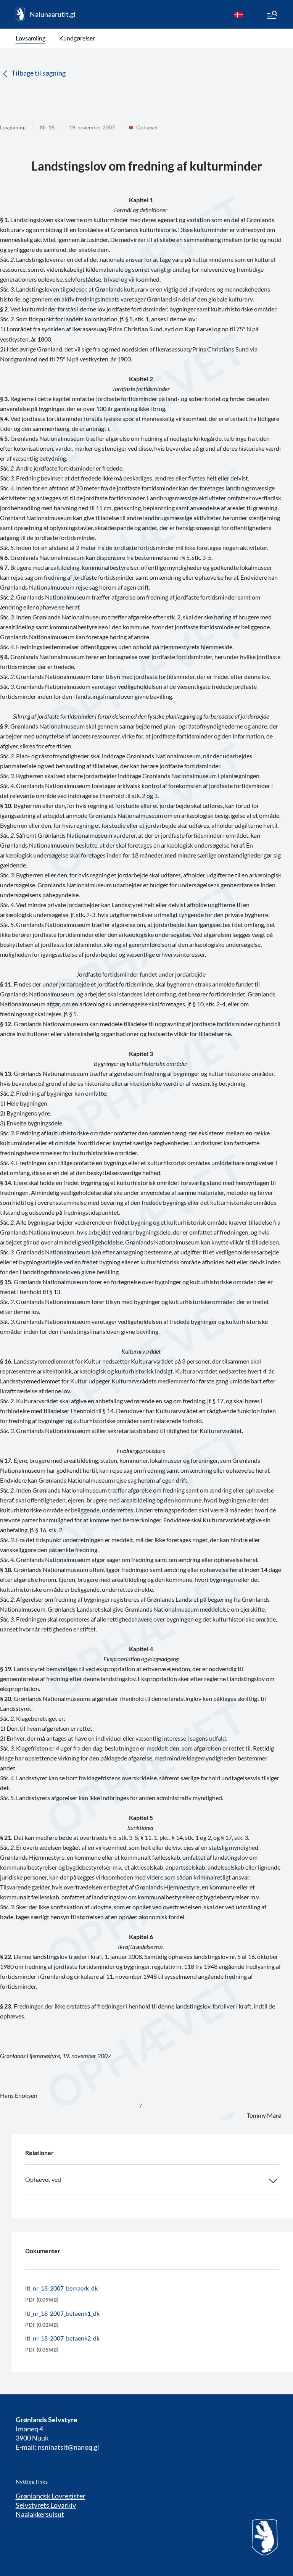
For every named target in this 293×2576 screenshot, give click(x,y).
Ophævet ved (43, 2179)
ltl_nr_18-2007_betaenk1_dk (62, 2313)
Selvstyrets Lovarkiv (46, 2505)
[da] (238, 15)
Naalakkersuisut (40, 2514)
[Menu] (272, 16)
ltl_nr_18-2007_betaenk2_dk (62, 2338)
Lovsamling (31, 38)
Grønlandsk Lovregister (51, 2496)
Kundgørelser (77, 38)
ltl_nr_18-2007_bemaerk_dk (61, 2288)
